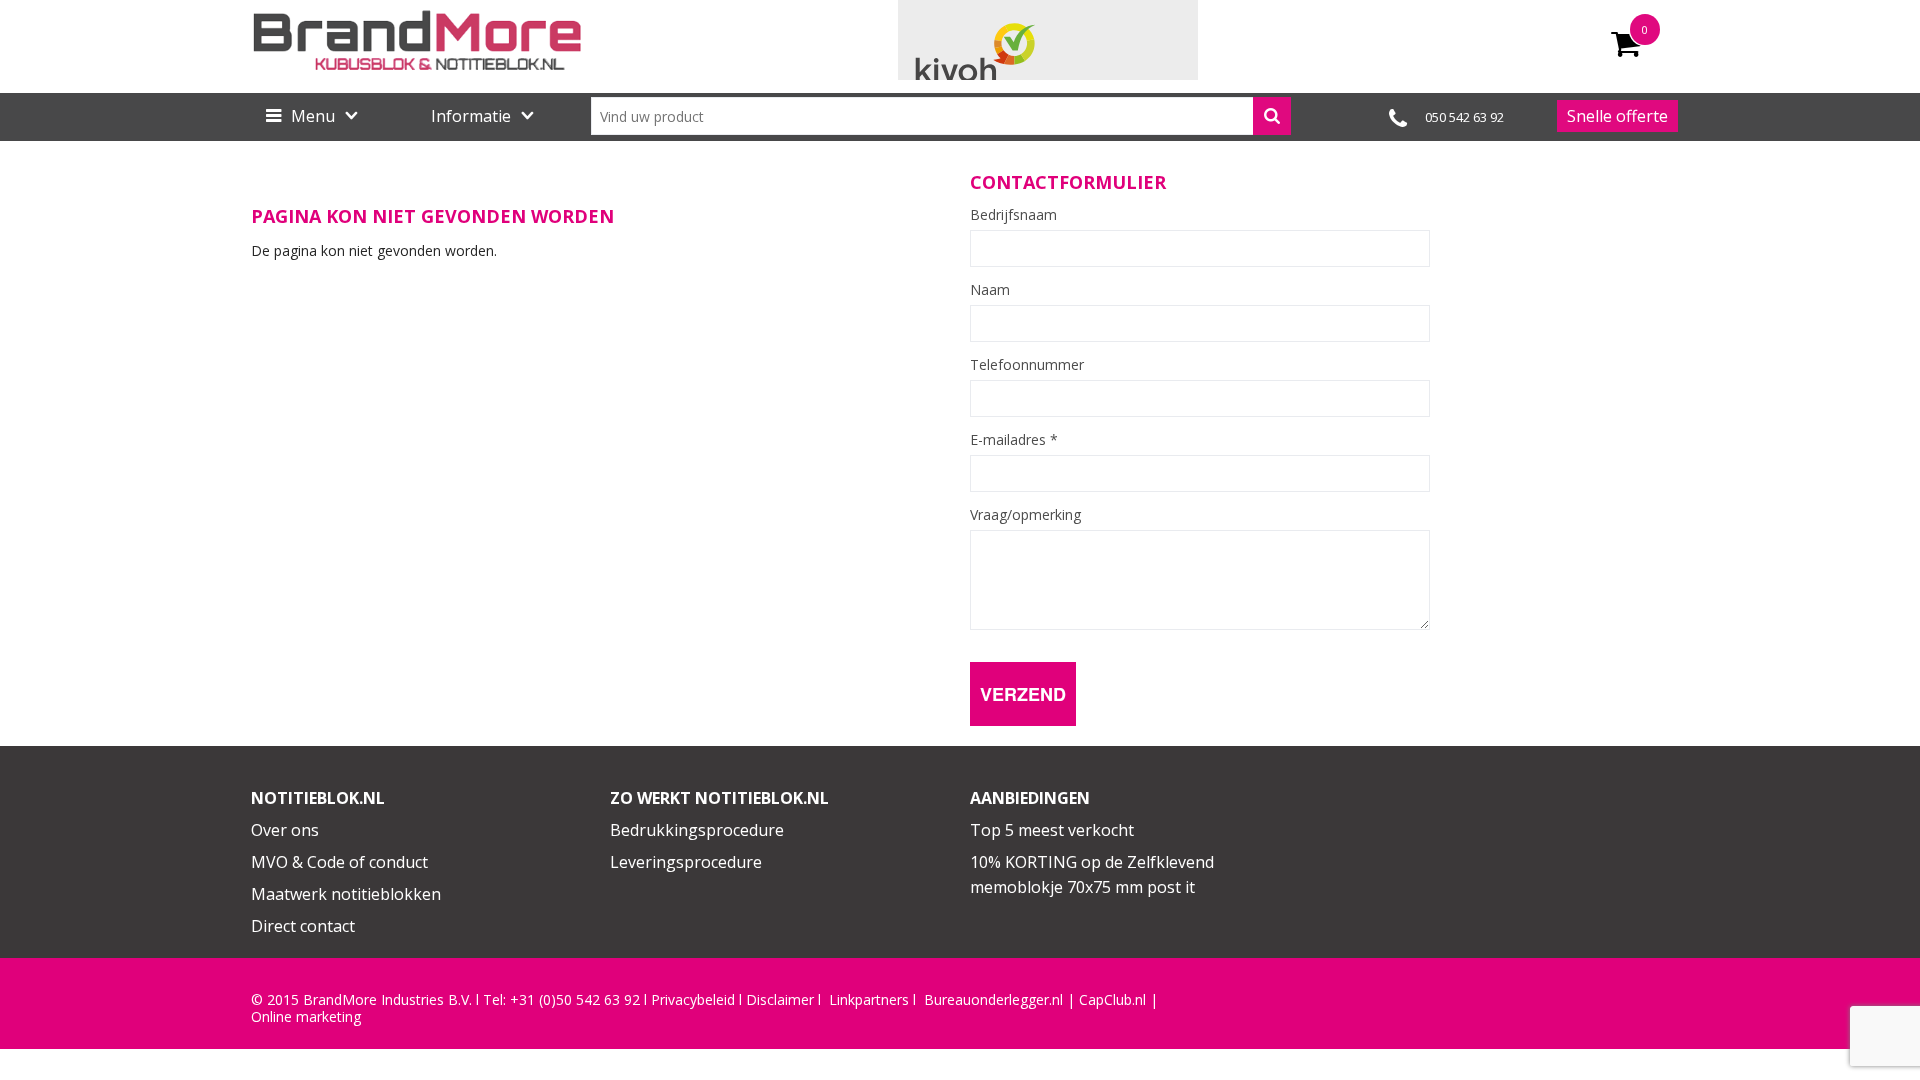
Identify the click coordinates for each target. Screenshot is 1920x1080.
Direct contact (303, 926)
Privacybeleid (693, 1000)
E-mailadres (1014, 440)
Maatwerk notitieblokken (346, 894)
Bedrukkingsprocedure (697, 830)
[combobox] (941, 116)
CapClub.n (1111, 1000)
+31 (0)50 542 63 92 (575, 1000)
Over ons (285, 830)
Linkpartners (869, 1000)
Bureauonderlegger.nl (993, 1000)
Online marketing (306, 1017)
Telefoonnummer (1027, 365)
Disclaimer (780, 1000)
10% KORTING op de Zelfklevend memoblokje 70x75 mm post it (1092, 875)
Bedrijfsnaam (1013, 215)
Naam (990, 290)
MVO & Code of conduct (339, 862)
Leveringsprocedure (686, 862)
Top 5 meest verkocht (1052, 830)
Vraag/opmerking (1025, 515)
